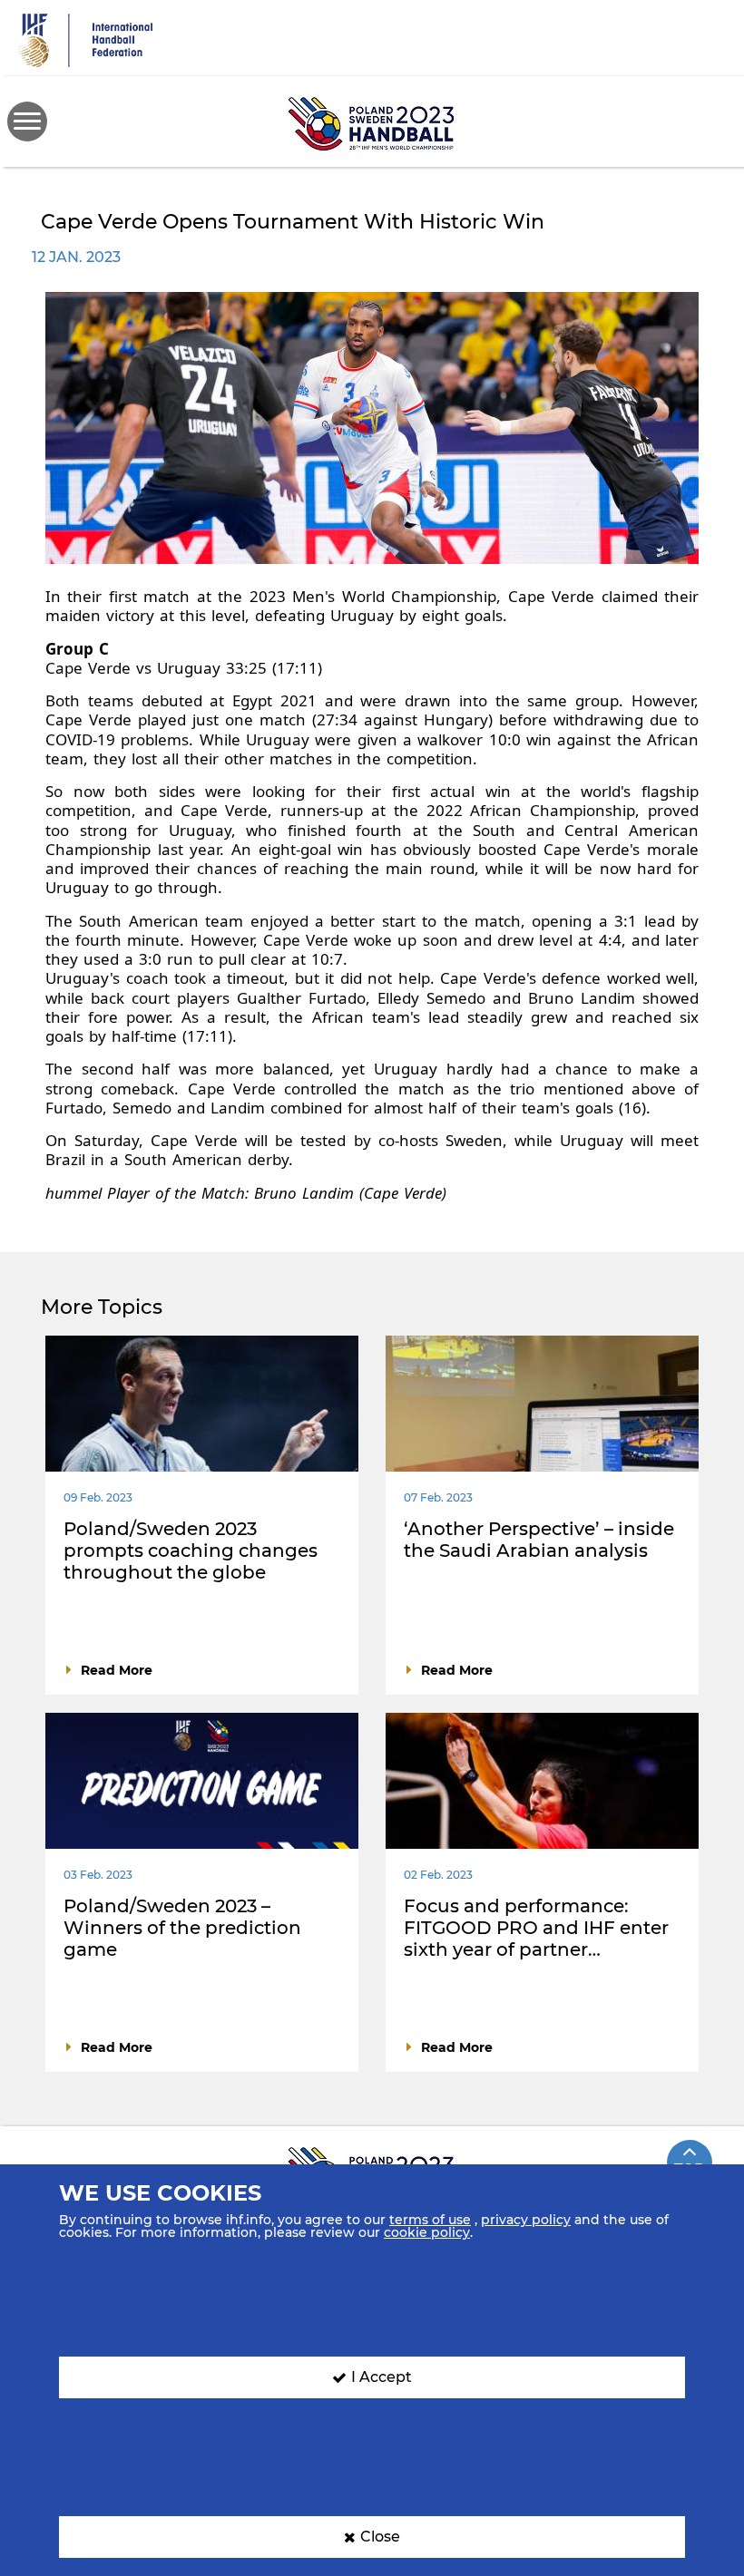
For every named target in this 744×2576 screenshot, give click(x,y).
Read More (117, 1670)
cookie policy (427, 2232)
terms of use (430, 2220)
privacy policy (526, 2220)
